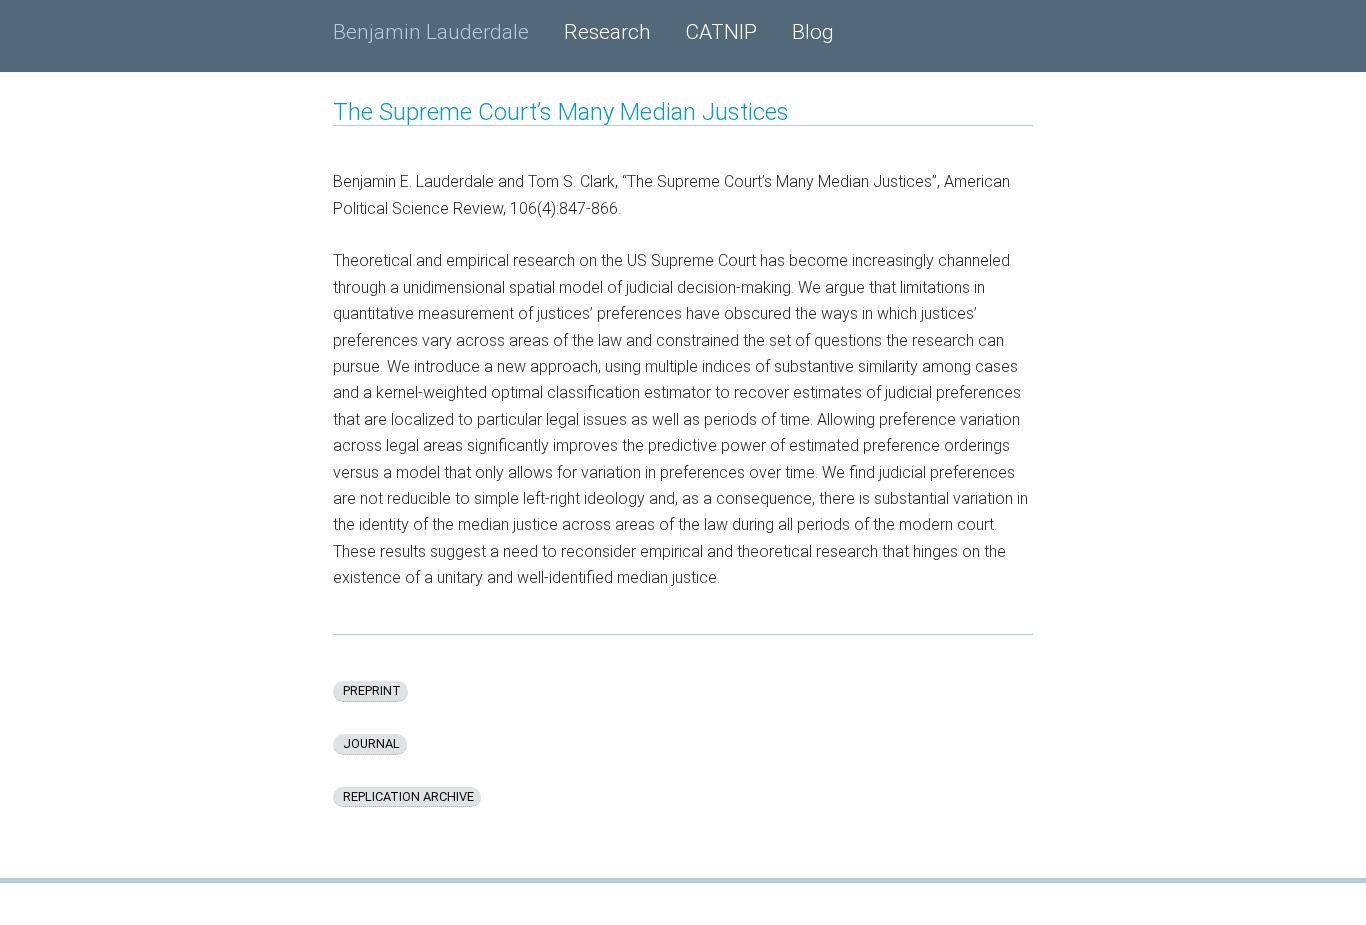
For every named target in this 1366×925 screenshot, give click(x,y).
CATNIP (721, 32)
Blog (813, 32)
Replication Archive (407, 796)
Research (607, 32)
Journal (370, 743)
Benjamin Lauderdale (431, 32)
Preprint (370, 690)
